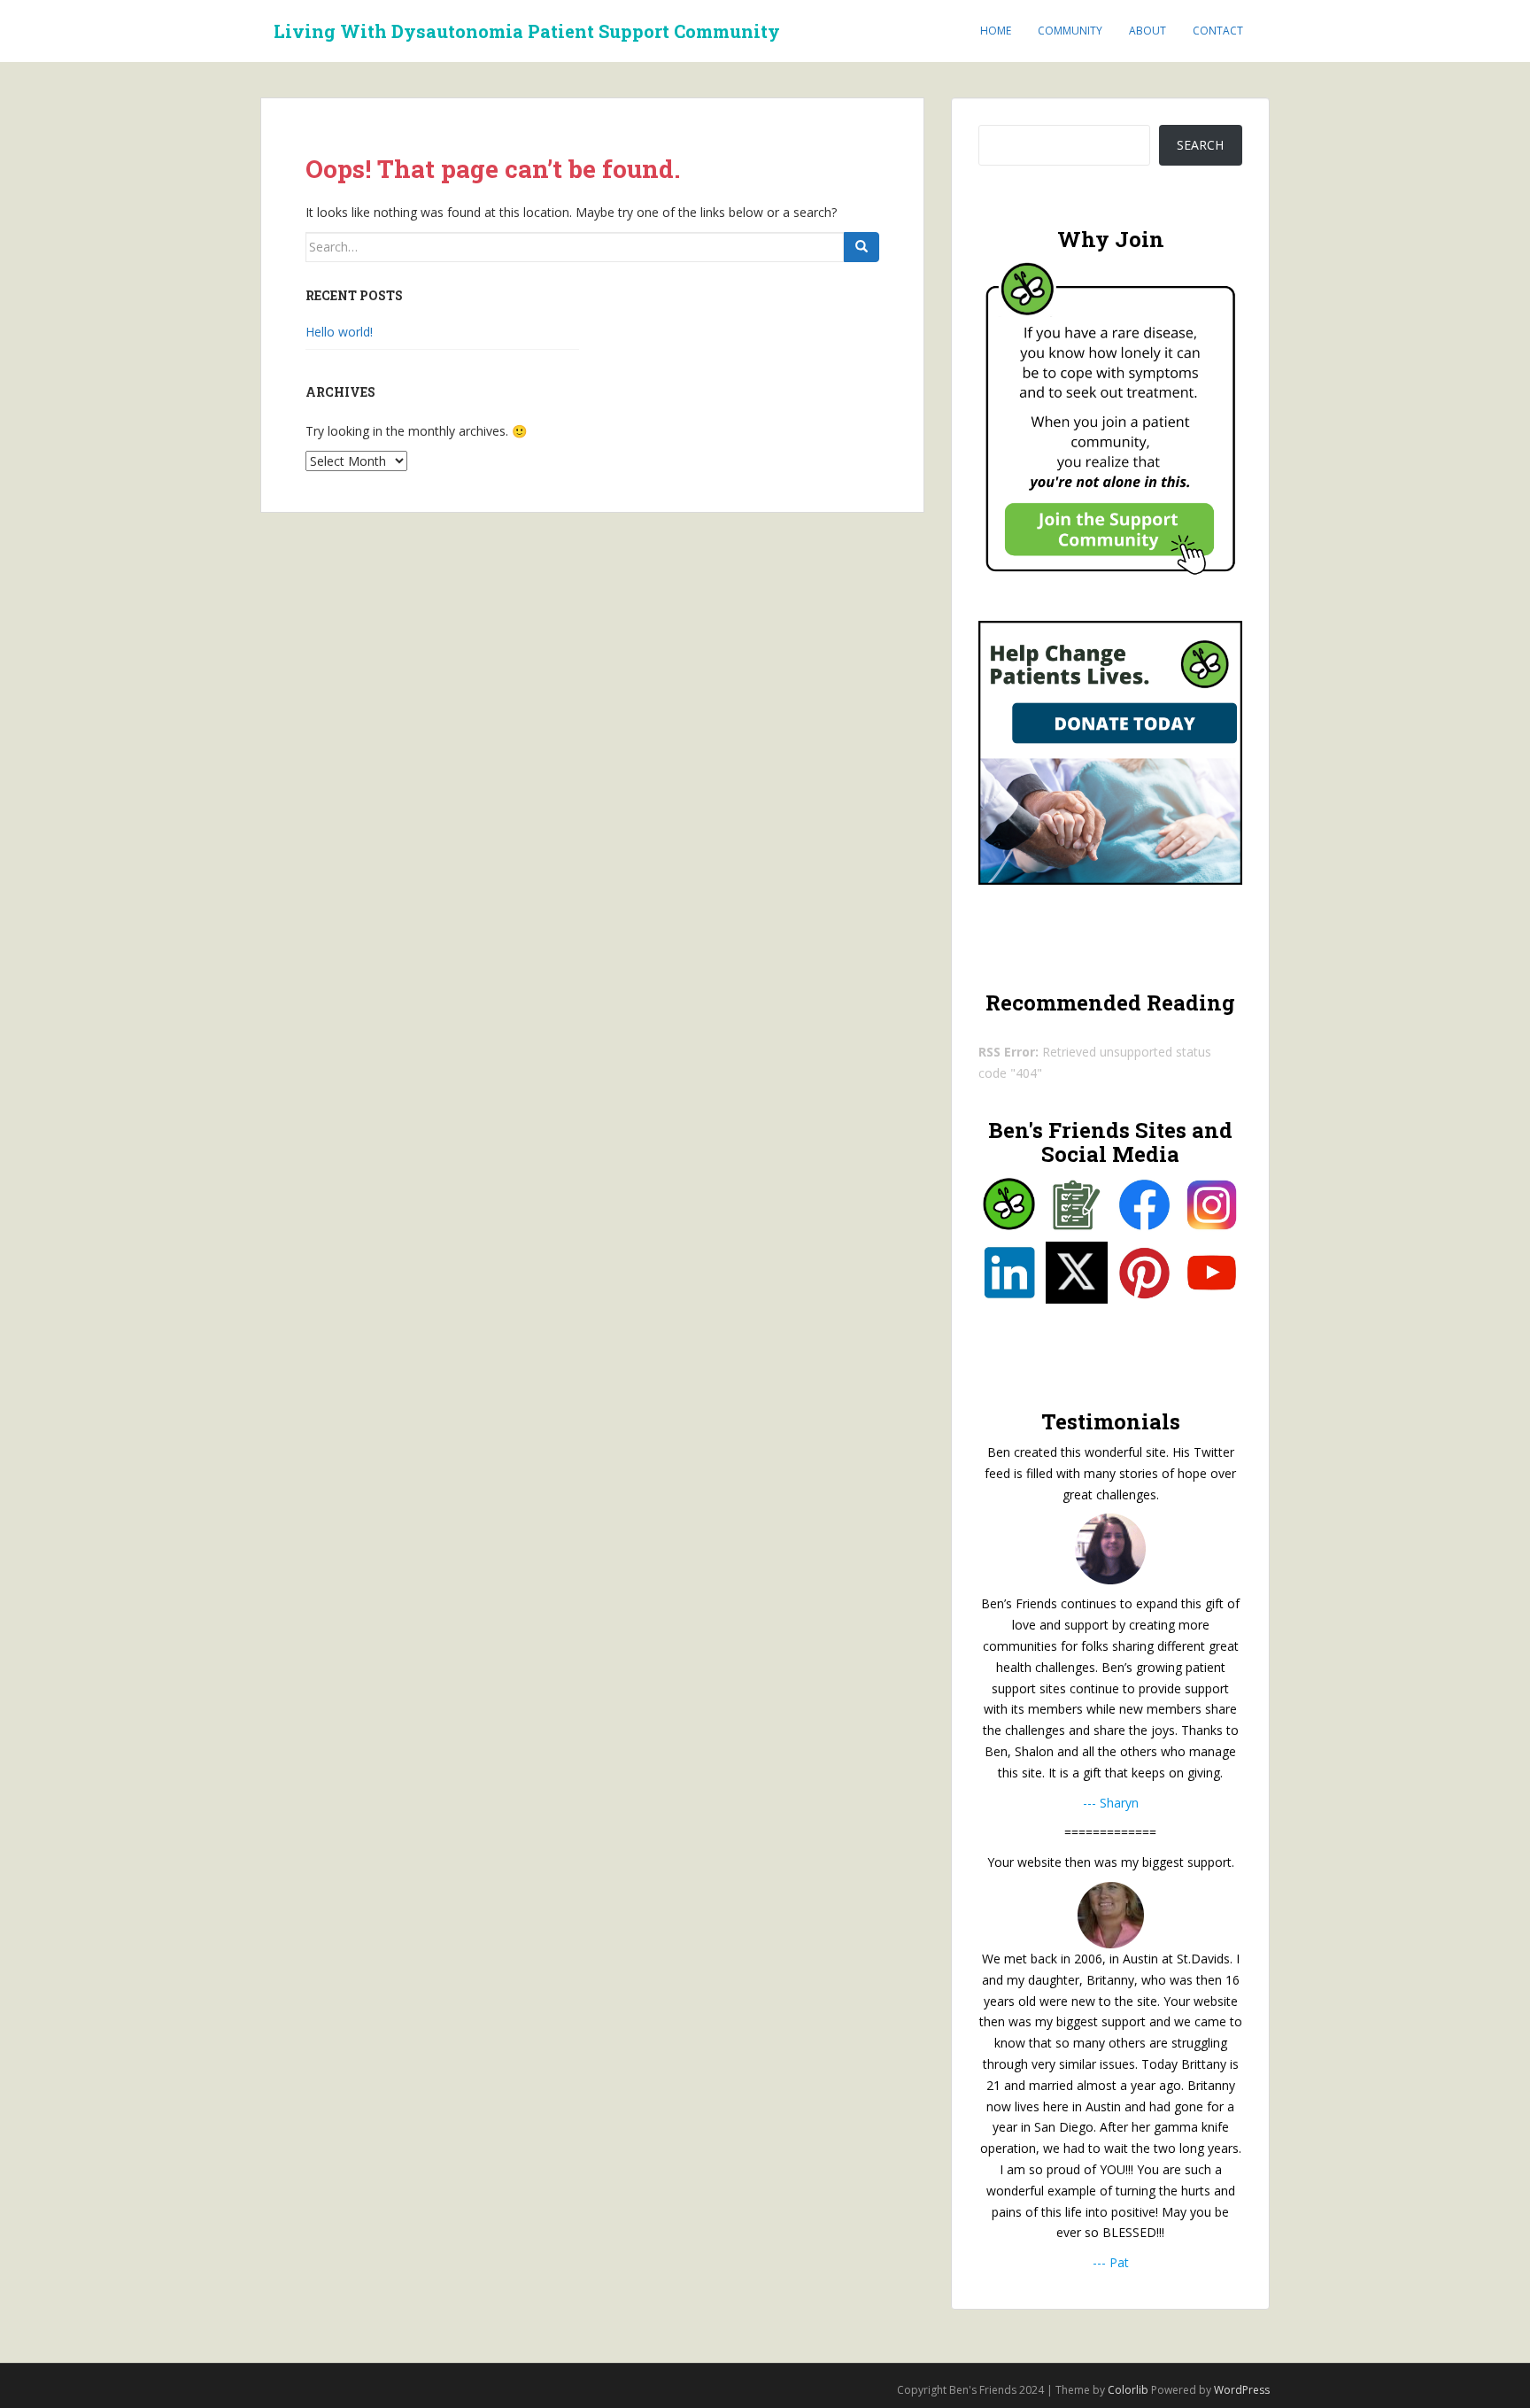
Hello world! (339, 332)
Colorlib (1128, 2390)
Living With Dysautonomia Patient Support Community (527, 31)
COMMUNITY (1070, 31)
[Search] (862, 247)
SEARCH (1200, 145)
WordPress (1242, 2390)
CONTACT (1218, 31)
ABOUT (1147, 31)
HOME (996, 31)
